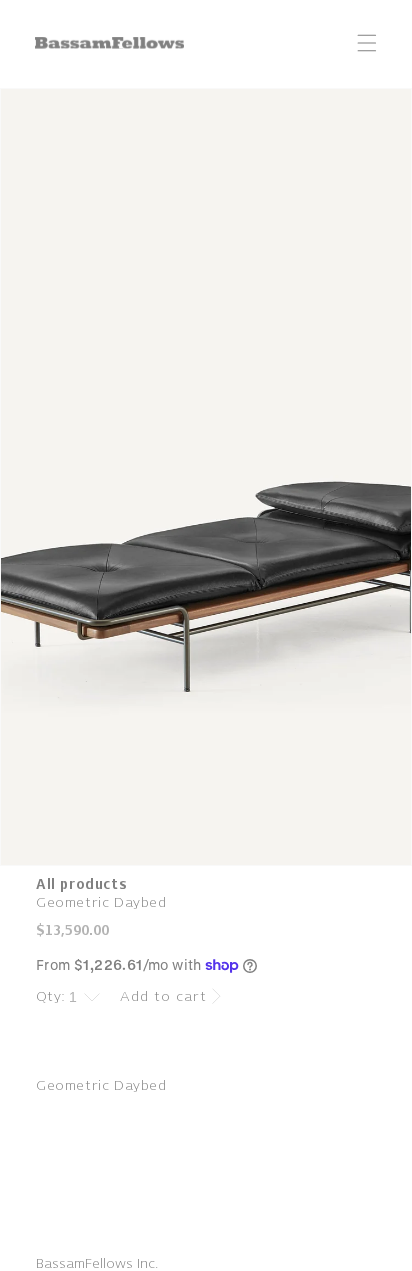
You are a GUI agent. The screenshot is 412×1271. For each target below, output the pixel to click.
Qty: (51, 996)
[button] (367, 43)
